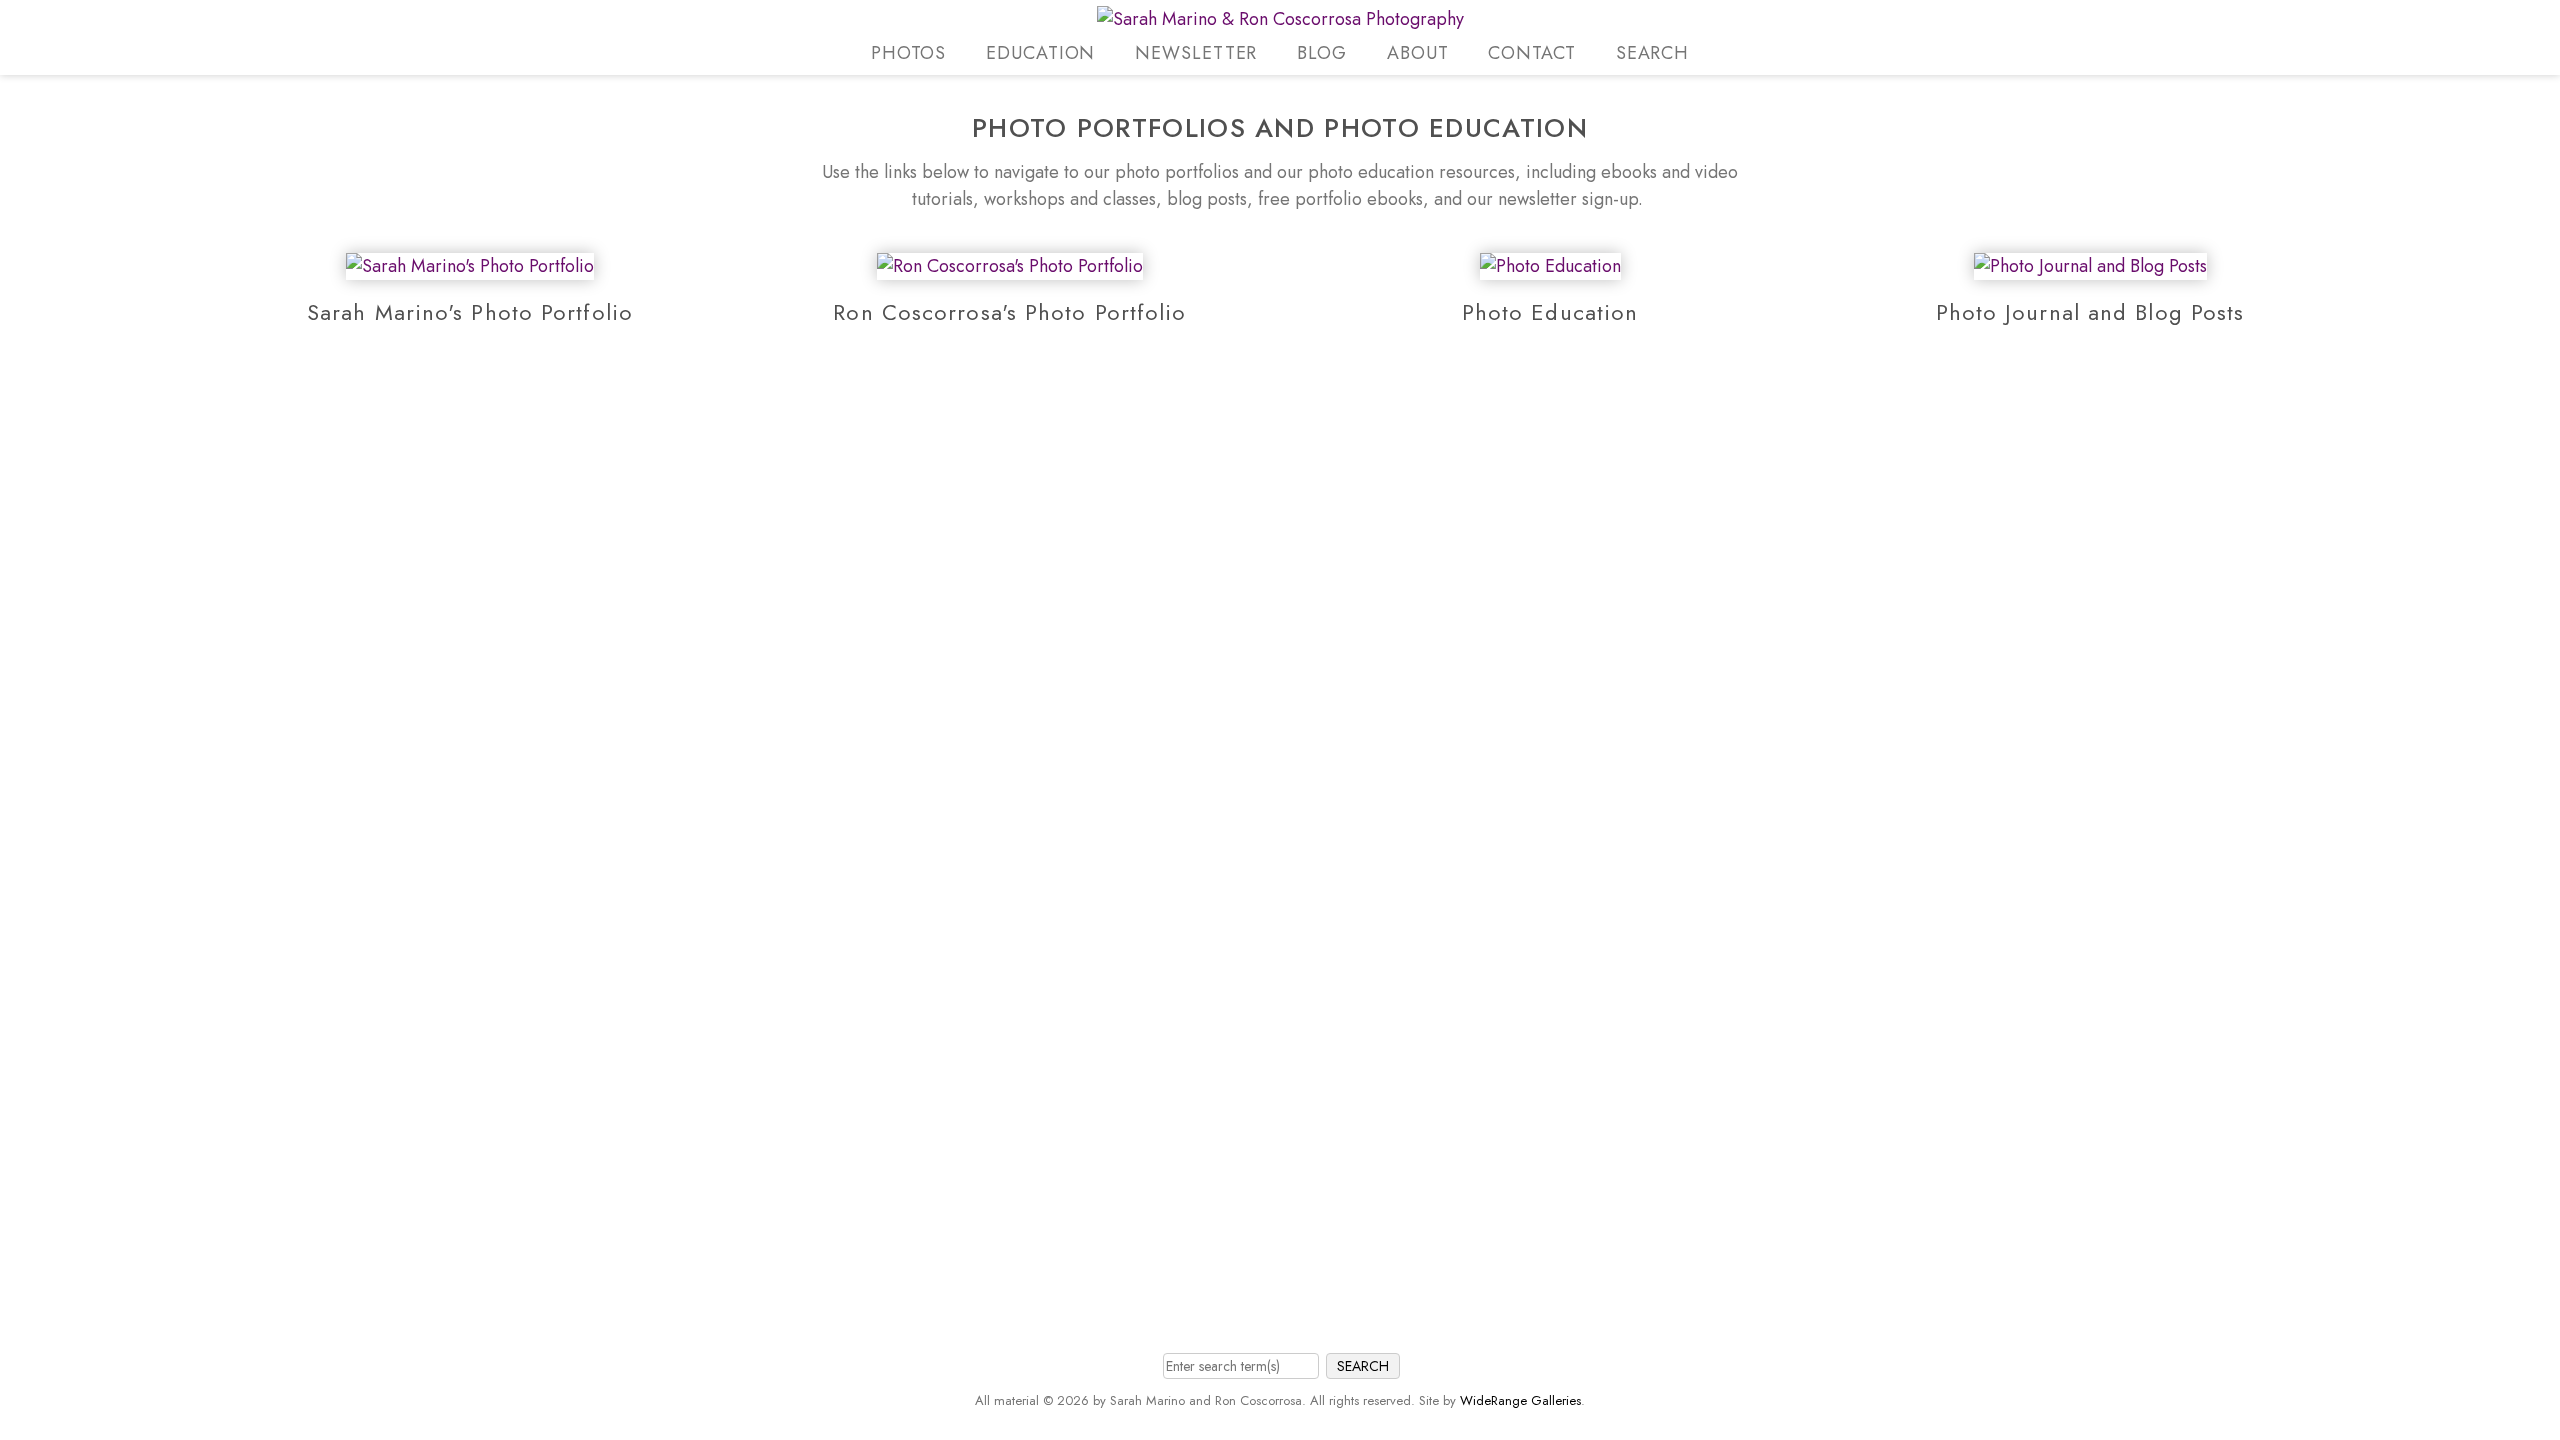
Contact (1531, 53)
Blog (1322, 53)
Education (1040, 53)
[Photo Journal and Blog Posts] (2090, 266)
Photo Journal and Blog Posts (2090, 312)
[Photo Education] (1550, 266)
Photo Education (1550, 312)
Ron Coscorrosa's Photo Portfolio (1009, 312)
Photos (908, 53)
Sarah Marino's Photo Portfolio (470, 312)
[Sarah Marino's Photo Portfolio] (470, 266)
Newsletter (1196, 53)
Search (1652, 53)
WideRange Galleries (1520, 1400)
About (1418, 53)
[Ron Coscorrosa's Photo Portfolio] (1010, 266)
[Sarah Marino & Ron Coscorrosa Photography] (1280, 19)
